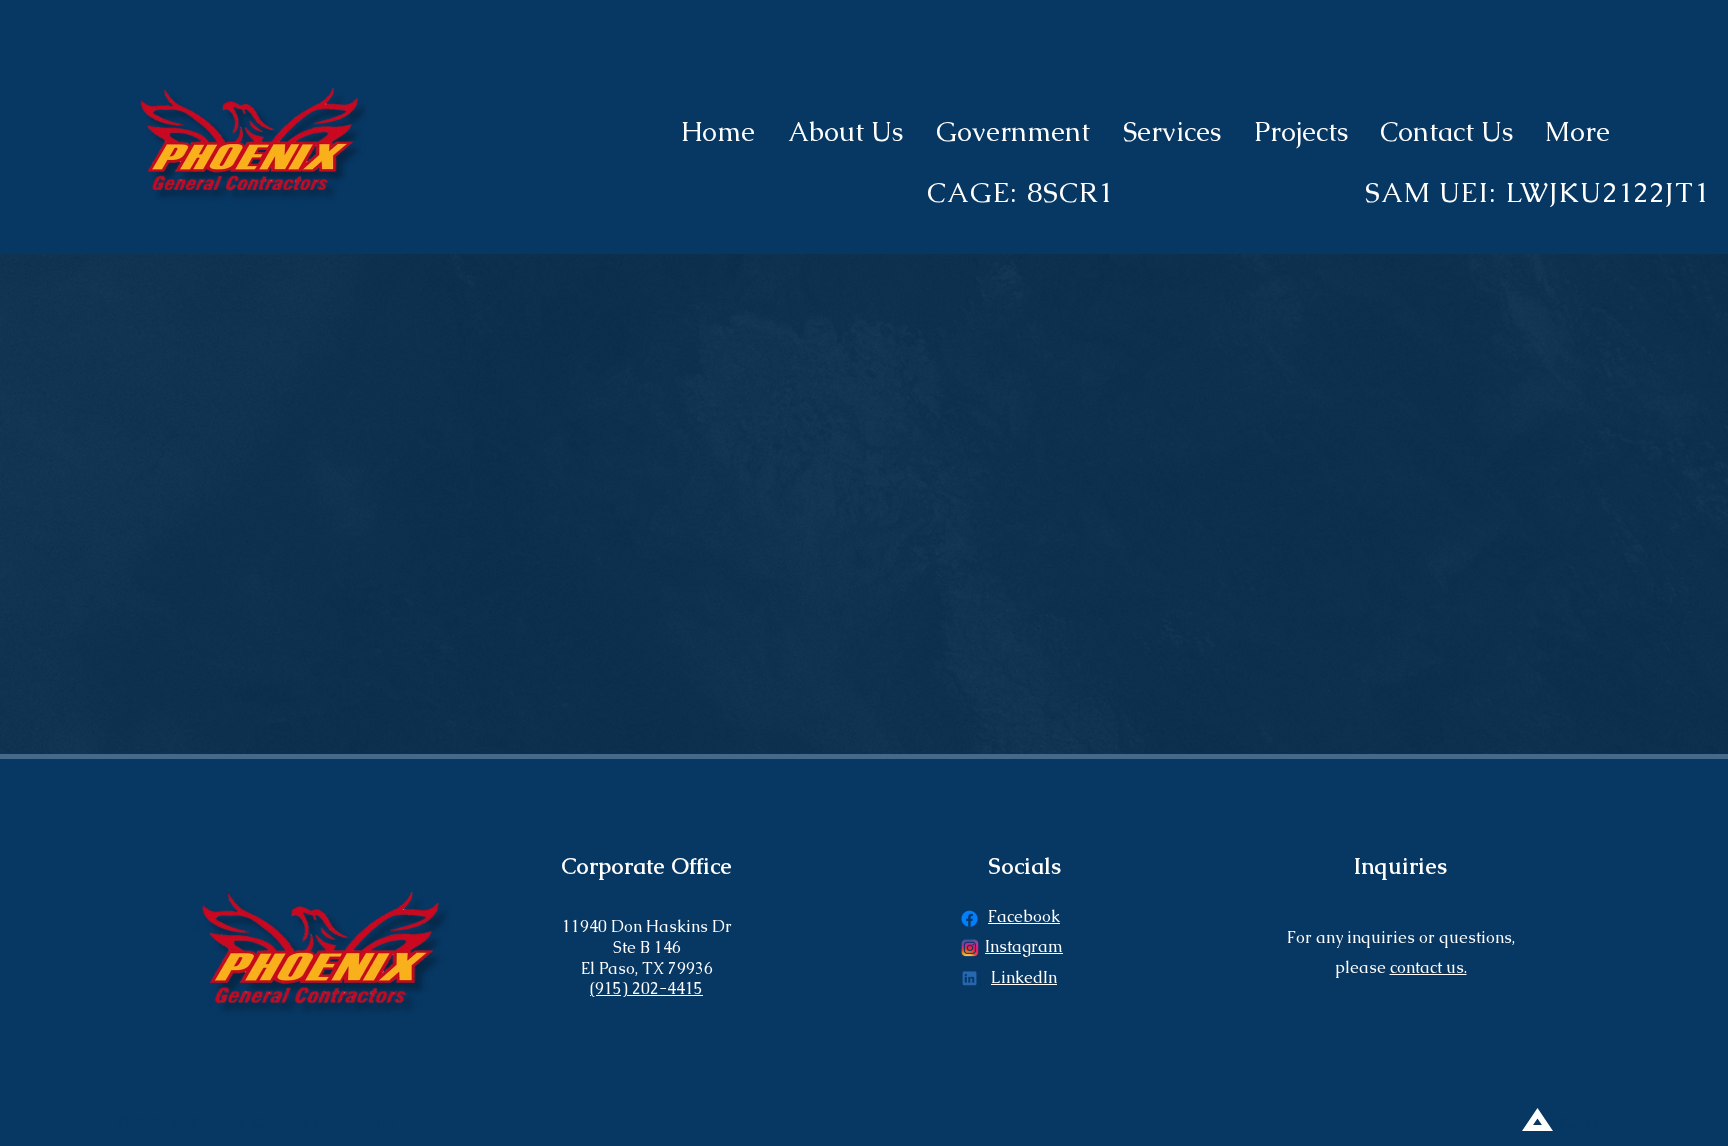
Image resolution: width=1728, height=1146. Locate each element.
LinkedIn (1024, 977)
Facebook (1024, 916)
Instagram (1024, 946)
